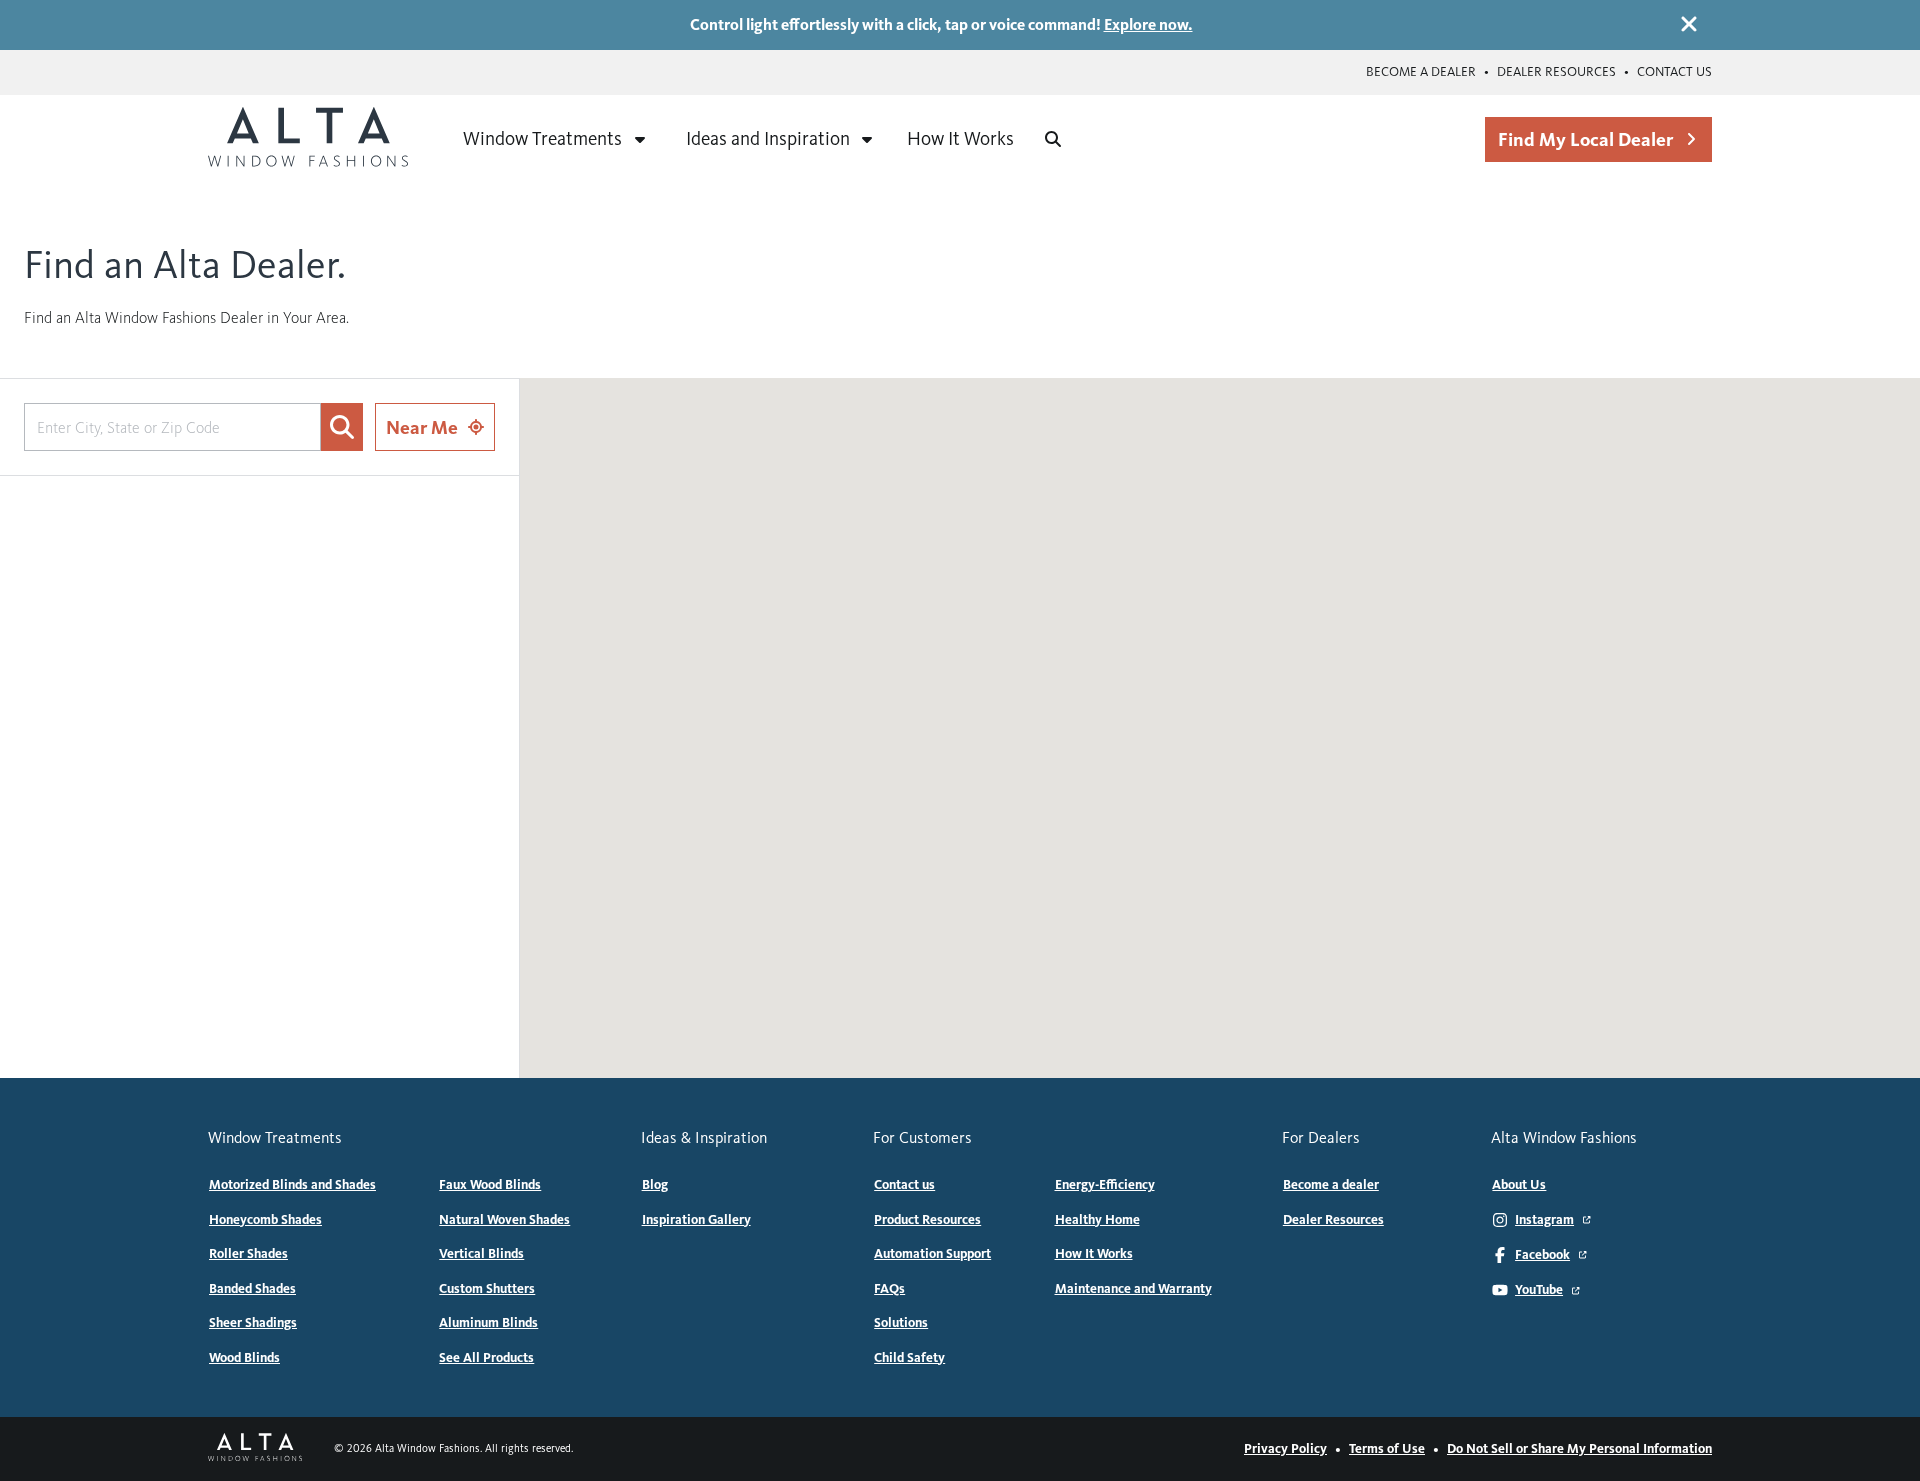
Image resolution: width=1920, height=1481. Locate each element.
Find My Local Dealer (1585, 139)
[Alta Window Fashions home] (308, 139)
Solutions (901, 1323)
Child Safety (909, 1358)
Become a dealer (1421, 72)
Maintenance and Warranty (1133, 1289)
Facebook (1542, 1255)
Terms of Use (1387, 1449)
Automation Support (932, 1254)
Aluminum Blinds (488, 1323)
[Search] (1053, 139)
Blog (655, 1185)
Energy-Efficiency (1105, 1185)
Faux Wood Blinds (490, 1185)
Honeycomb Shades (265, 1220)
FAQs (889, 1289)
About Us (1519, 1185)
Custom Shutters (487, 1289)
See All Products (486, 1358)
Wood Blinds (244, 1358)
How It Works (960, 138)
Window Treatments (542, 138)
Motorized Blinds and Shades (292, 1185)
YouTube (1539, 1290)
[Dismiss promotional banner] (1689, 24)
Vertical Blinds (481, 1254)
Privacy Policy (1285, 1449)
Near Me (422, 427)
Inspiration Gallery (696, 1220)
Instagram (1544, 1220)
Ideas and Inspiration (768, 138)
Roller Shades (248, 1254)
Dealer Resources (1556, 72)
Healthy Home (1097, 1220)
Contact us (1674, 72)
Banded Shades (252, 1289)
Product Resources (927, 1220)
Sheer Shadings (253, 1323)
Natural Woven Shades (504, 1220)
